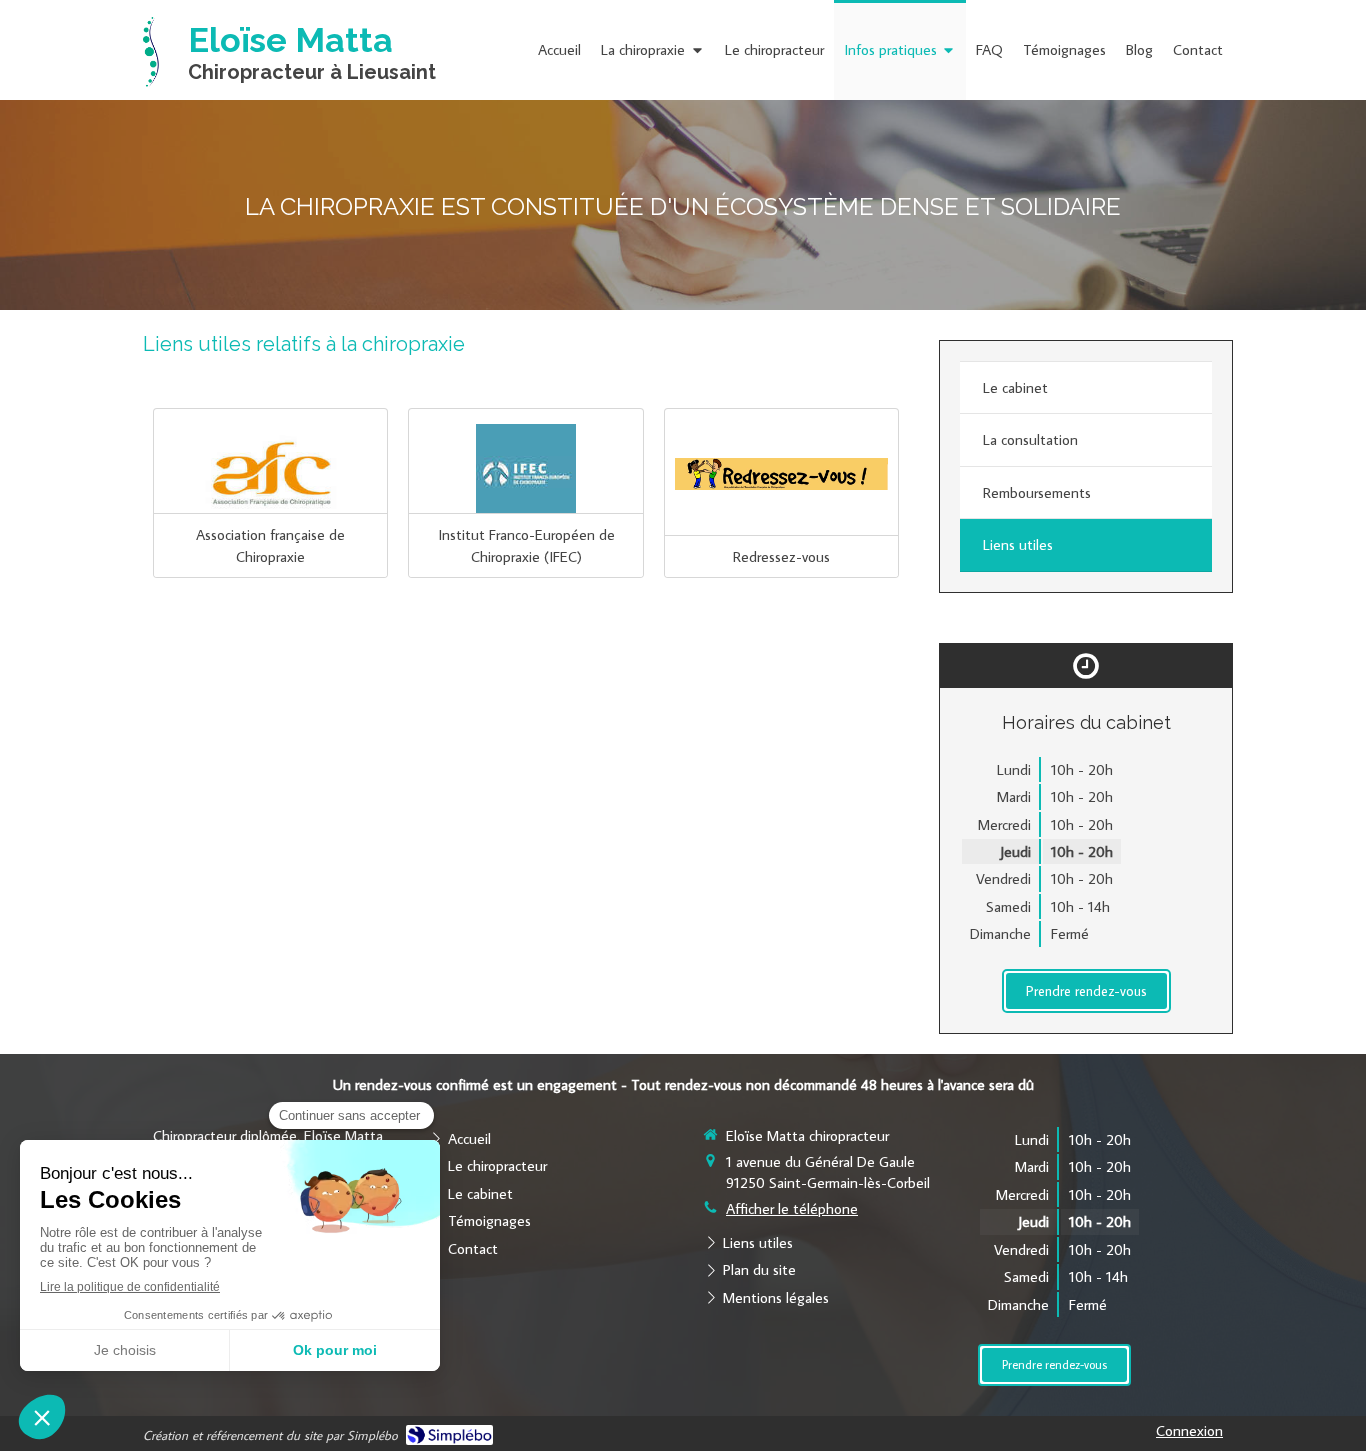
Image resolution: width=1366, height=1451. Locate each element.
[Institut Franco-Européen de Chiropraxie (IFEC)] (525, 474)
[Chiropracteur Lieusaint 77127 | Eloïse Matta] (151, 52)
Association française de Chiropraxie (270, 545)
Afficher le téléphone (792, 1208)
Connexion (1189, 1430)
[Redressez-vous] (781, 474)
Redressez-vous (781, 556)
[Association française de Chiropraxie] (270, 474)
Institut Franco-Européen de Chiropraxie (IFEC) (526, 545)
